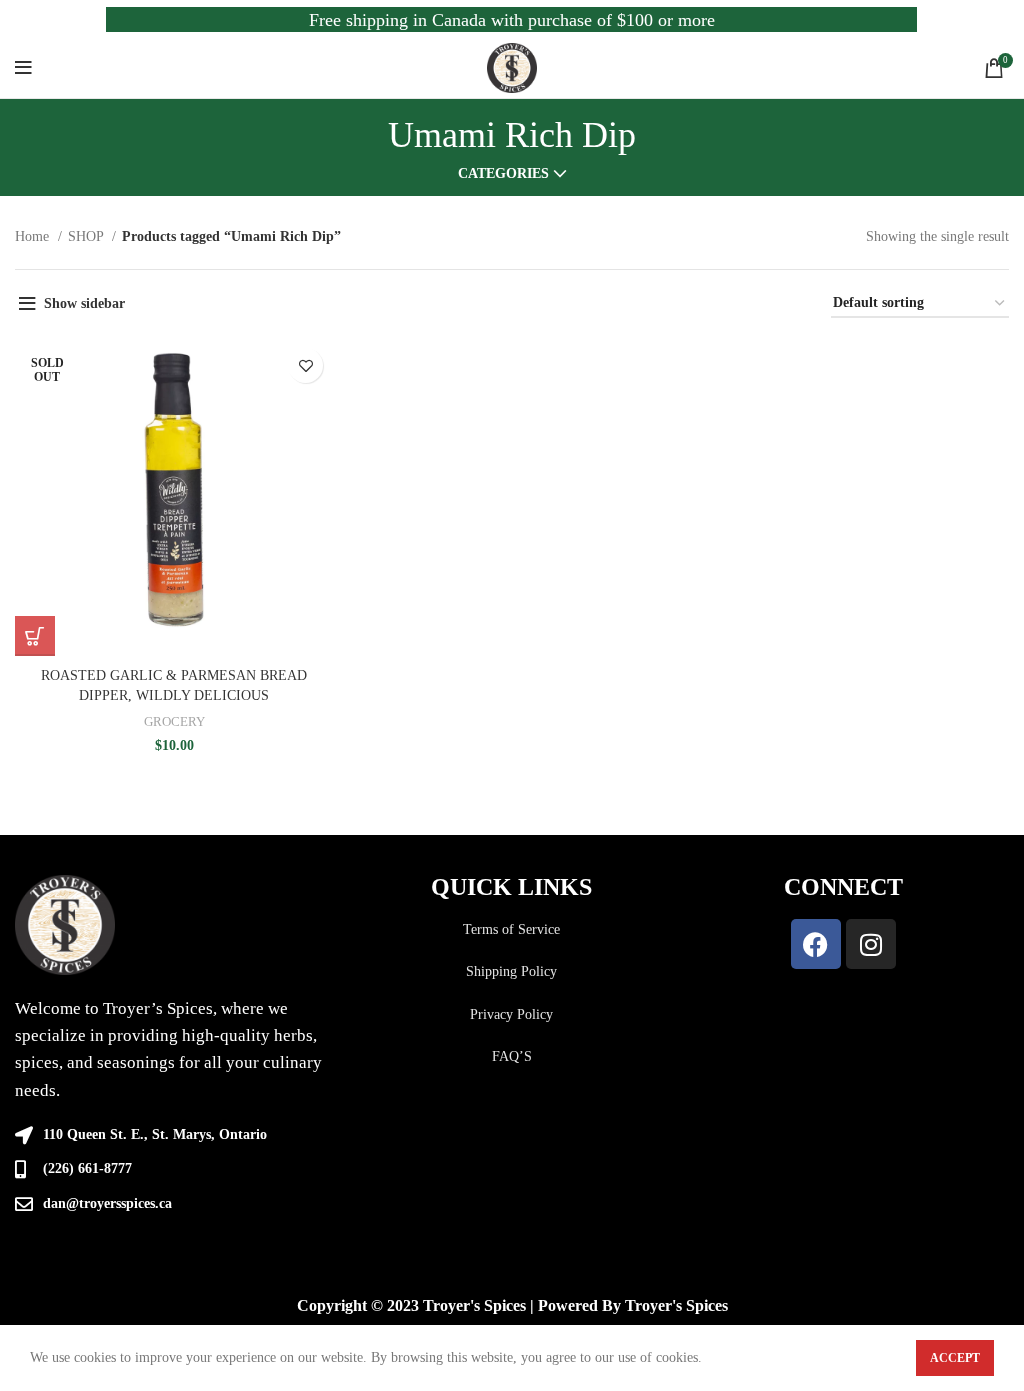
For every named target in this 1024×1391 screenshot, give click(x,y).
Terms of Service (511, 929)
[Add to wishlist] (305, 365)
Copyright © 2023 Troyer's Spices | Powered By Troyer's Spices (512, 1305)
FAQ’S (512, 1056)
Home (34, 236)
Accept (955, 1358)
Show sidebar (84, 303)
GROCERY (174, 721)
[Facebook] (816, 944)
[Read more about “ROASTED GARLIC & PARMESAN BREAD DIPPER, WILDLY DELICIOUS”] (35, 636)
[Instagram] (871, 944)
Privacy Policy (511, 1014)
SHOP (87, 236)
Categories (503, 174)
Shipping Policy (511, 971)
